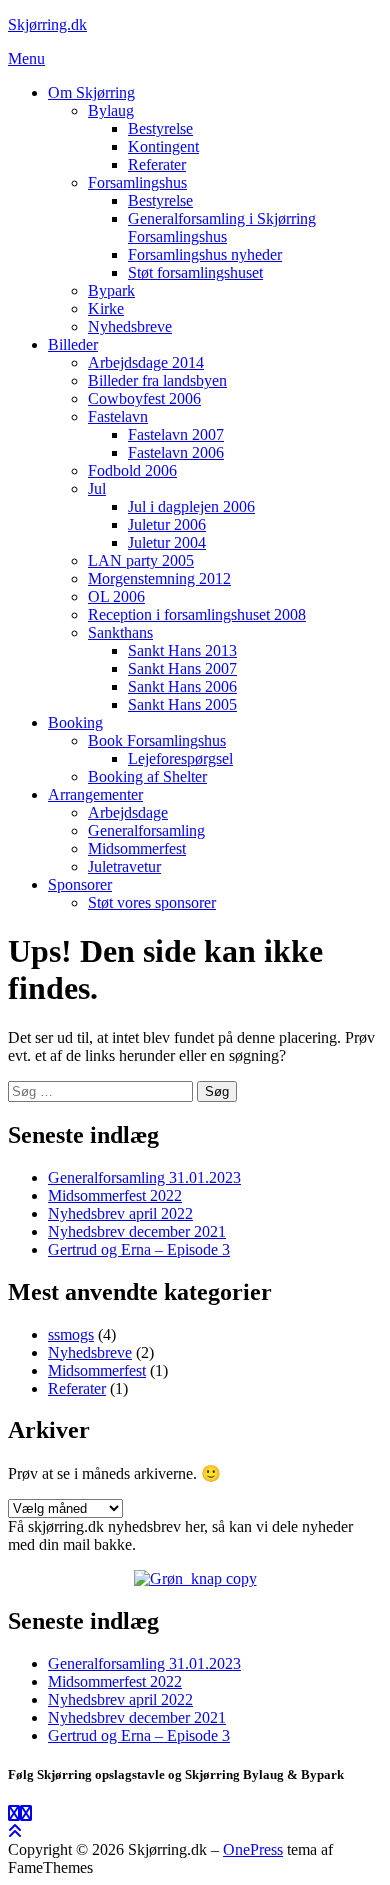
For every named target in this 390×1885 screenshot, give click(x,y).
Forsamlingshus (137, 182)
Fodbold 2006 (132, 470)
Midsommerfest (137, 848)
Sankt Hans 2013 (182, 650)
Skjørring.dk (47, 24)
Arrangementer (95, 794)
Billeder (73, 344)
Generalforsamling (146, 830)
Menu (26, 58)
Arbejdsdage (128, 812)
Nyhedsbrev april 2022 (120, 1213)
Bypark (111, 290)
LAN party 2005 (141, 560)
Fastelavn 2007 (176, 434)
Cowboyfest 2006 (144, 398)
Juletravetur (124, 866)
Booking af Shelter (147, 776)
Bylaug (111, 110)
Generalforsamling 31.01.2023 (144, 1177)
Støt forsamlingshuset (195, 272)
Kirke (106, 308)
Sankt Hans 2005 (182, 704)
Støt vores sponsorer (152, 902)
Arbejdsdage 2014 (146, 362)
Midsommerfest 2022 (115, 1195)
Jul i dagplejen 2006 (191, 506)
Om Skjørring (91, 92)
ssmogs (71, 1334)
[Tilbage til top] (15, 1831)
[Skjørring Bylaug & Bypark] (26, 1813)
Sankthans (120, 632)
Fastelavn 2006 (176, 452)
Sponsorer (80, 884)
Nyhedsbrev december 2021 (137, 1231)
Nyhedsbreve (130, 326)
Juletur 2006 (167, 524)
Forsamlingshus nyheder (205, 254)
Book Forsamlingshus (157, 740)
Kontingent (163, 146)
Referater (157, 164)
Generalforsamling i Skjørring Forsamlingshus (222, 227)
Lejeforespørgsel (180, 758)
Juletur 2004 (167, 542)
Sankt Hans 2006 (182, 686)
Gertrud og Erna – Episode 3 (139, 1249)
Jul (97, 488)
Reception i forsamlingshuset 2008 (197, 614)
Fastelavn (118, 416)
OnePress (253, 1849)
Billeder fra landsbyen (157, 380)
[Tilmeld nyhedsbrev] (195, 1578)
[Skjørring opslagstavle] (14, 1813)
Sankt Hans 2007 (182, 668)
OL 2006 (116, 596)
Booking (75, 722)
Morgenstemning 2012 (159, 578)
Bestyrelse (160, 128)
